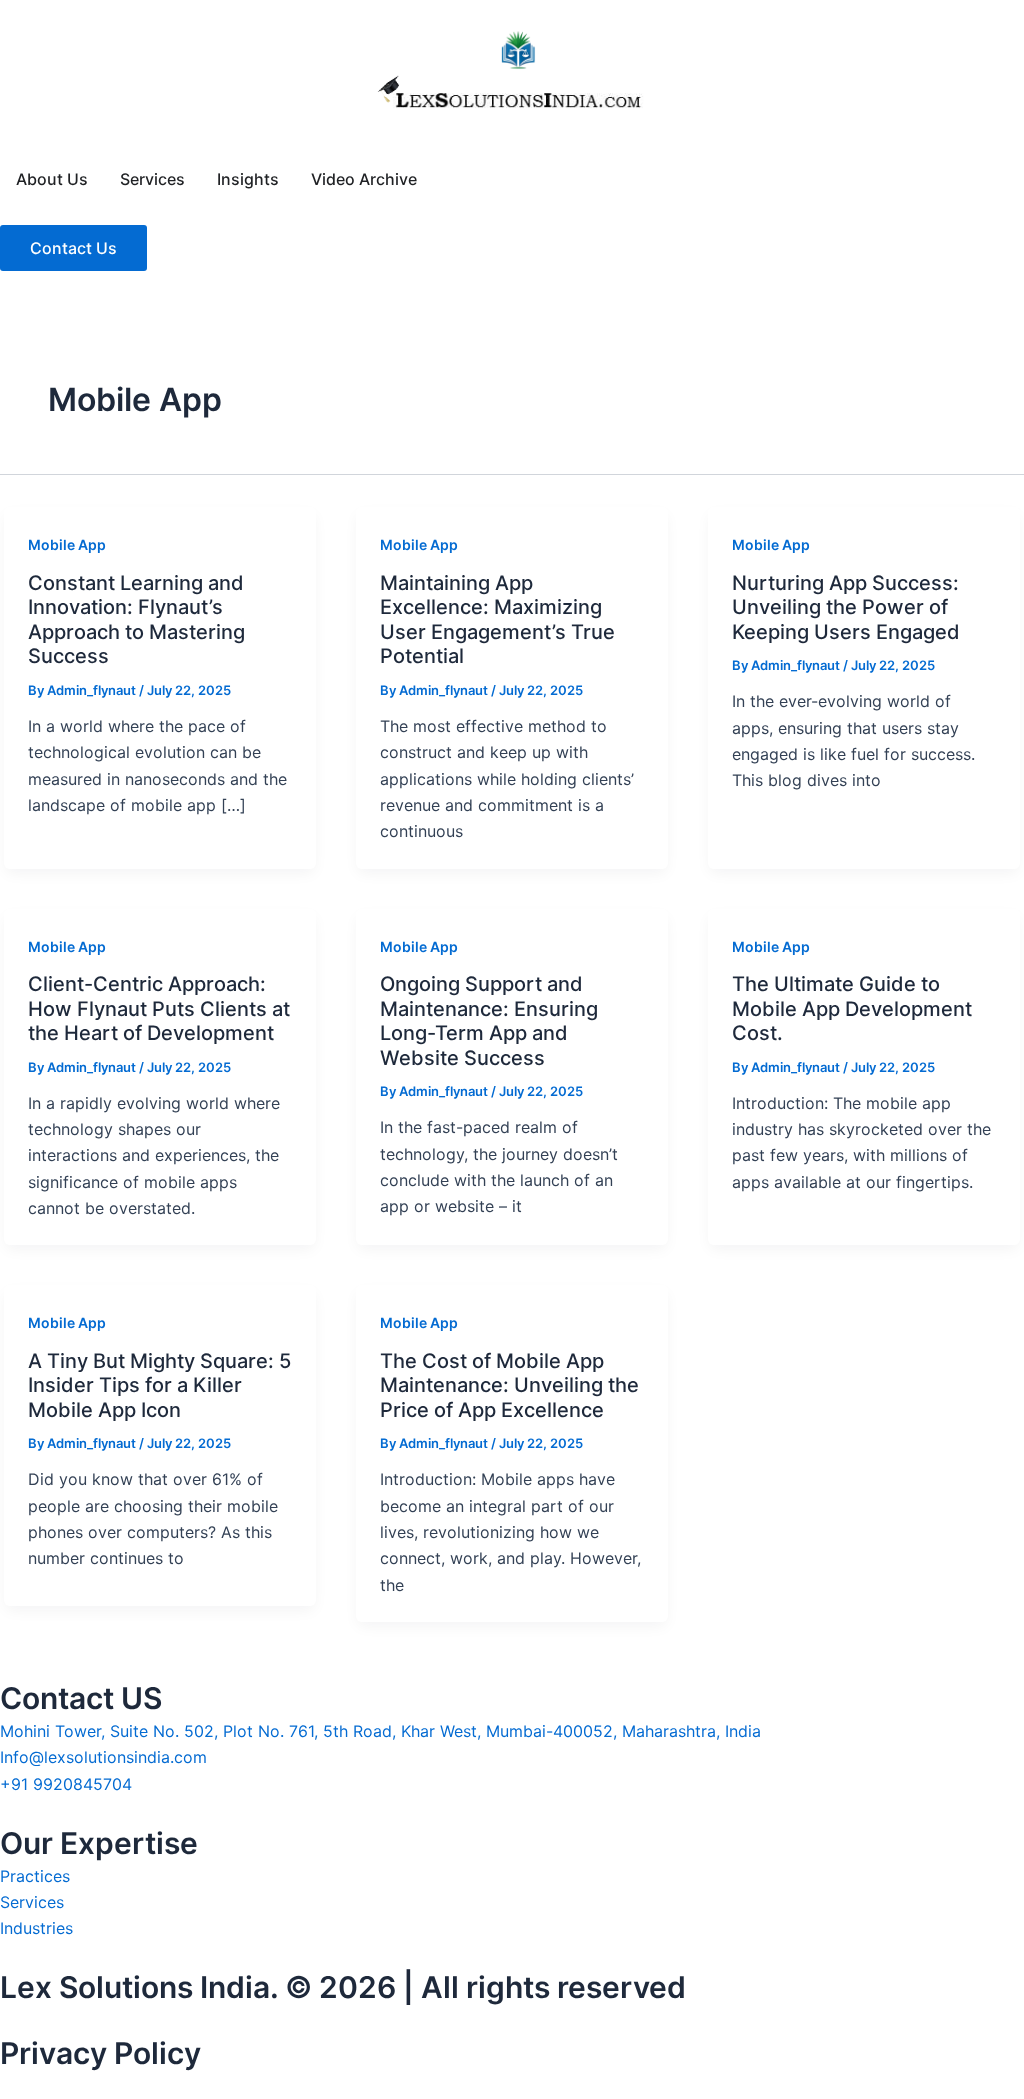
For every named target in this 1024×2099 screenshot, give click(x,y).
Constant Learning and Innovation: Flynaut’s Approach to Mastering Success (136, 620)
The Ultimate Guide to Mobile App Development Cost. (852, 1008)
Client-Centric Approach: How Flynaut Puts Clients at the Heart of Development (159, 1008)
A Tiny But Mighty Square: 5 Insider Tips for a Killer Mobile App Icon (159, 1385)
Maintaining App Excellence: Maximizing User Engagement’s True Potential (497, 620)
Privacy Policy (100, 2053)
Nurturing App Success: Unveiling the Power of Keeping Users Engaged (846, 607)
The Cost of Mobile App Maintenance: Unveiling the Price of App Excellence (509, 1385)
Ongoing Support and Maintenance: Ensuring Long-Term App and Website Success (489, 1021)
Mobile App (67, 544)
